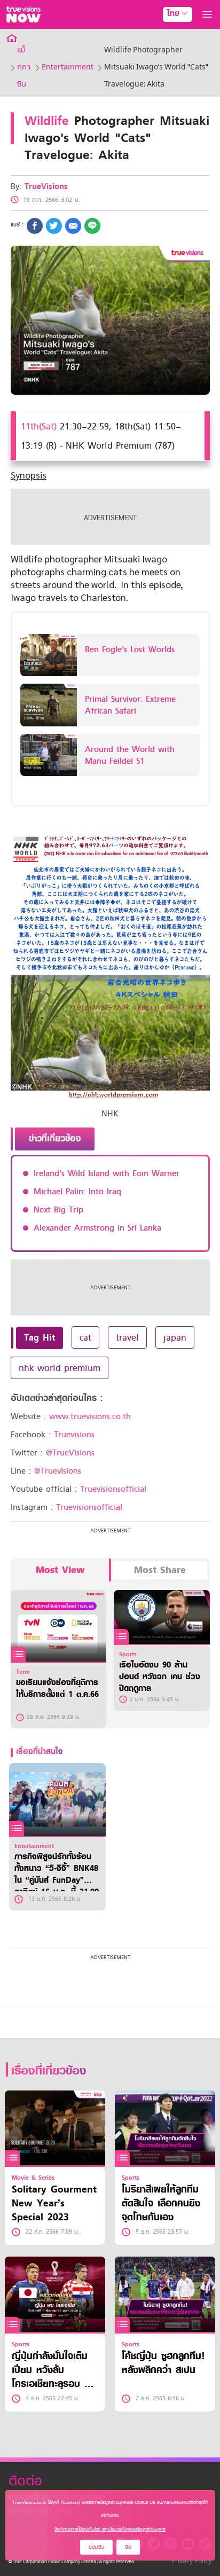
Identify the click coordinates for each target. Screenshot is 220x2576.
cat (85, 1337)
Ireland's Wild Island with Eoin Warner (107, 1173)
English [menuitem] (170, 52)
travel (127, 1337)
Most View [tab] (60, 1570)
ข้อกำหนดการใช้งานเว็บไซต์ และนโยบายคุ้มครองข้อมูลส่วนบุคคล (110, 2529)
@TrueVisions (70, 1453)
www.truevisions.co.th (90, 1416)
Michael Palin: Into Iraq (77, 1192)
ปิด (128, 2547)
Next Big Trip (58, 1210)
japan (175, 1337)
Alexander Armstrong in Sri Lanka (97, 1228)
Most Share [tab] (160, 1570)
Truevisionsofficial (113, 1489)
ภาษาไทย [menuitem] (167, 36)
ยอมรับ (96, 2547)
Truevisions (74, 1435)
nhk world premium (60, 1368)
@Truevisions (58, 1471)
